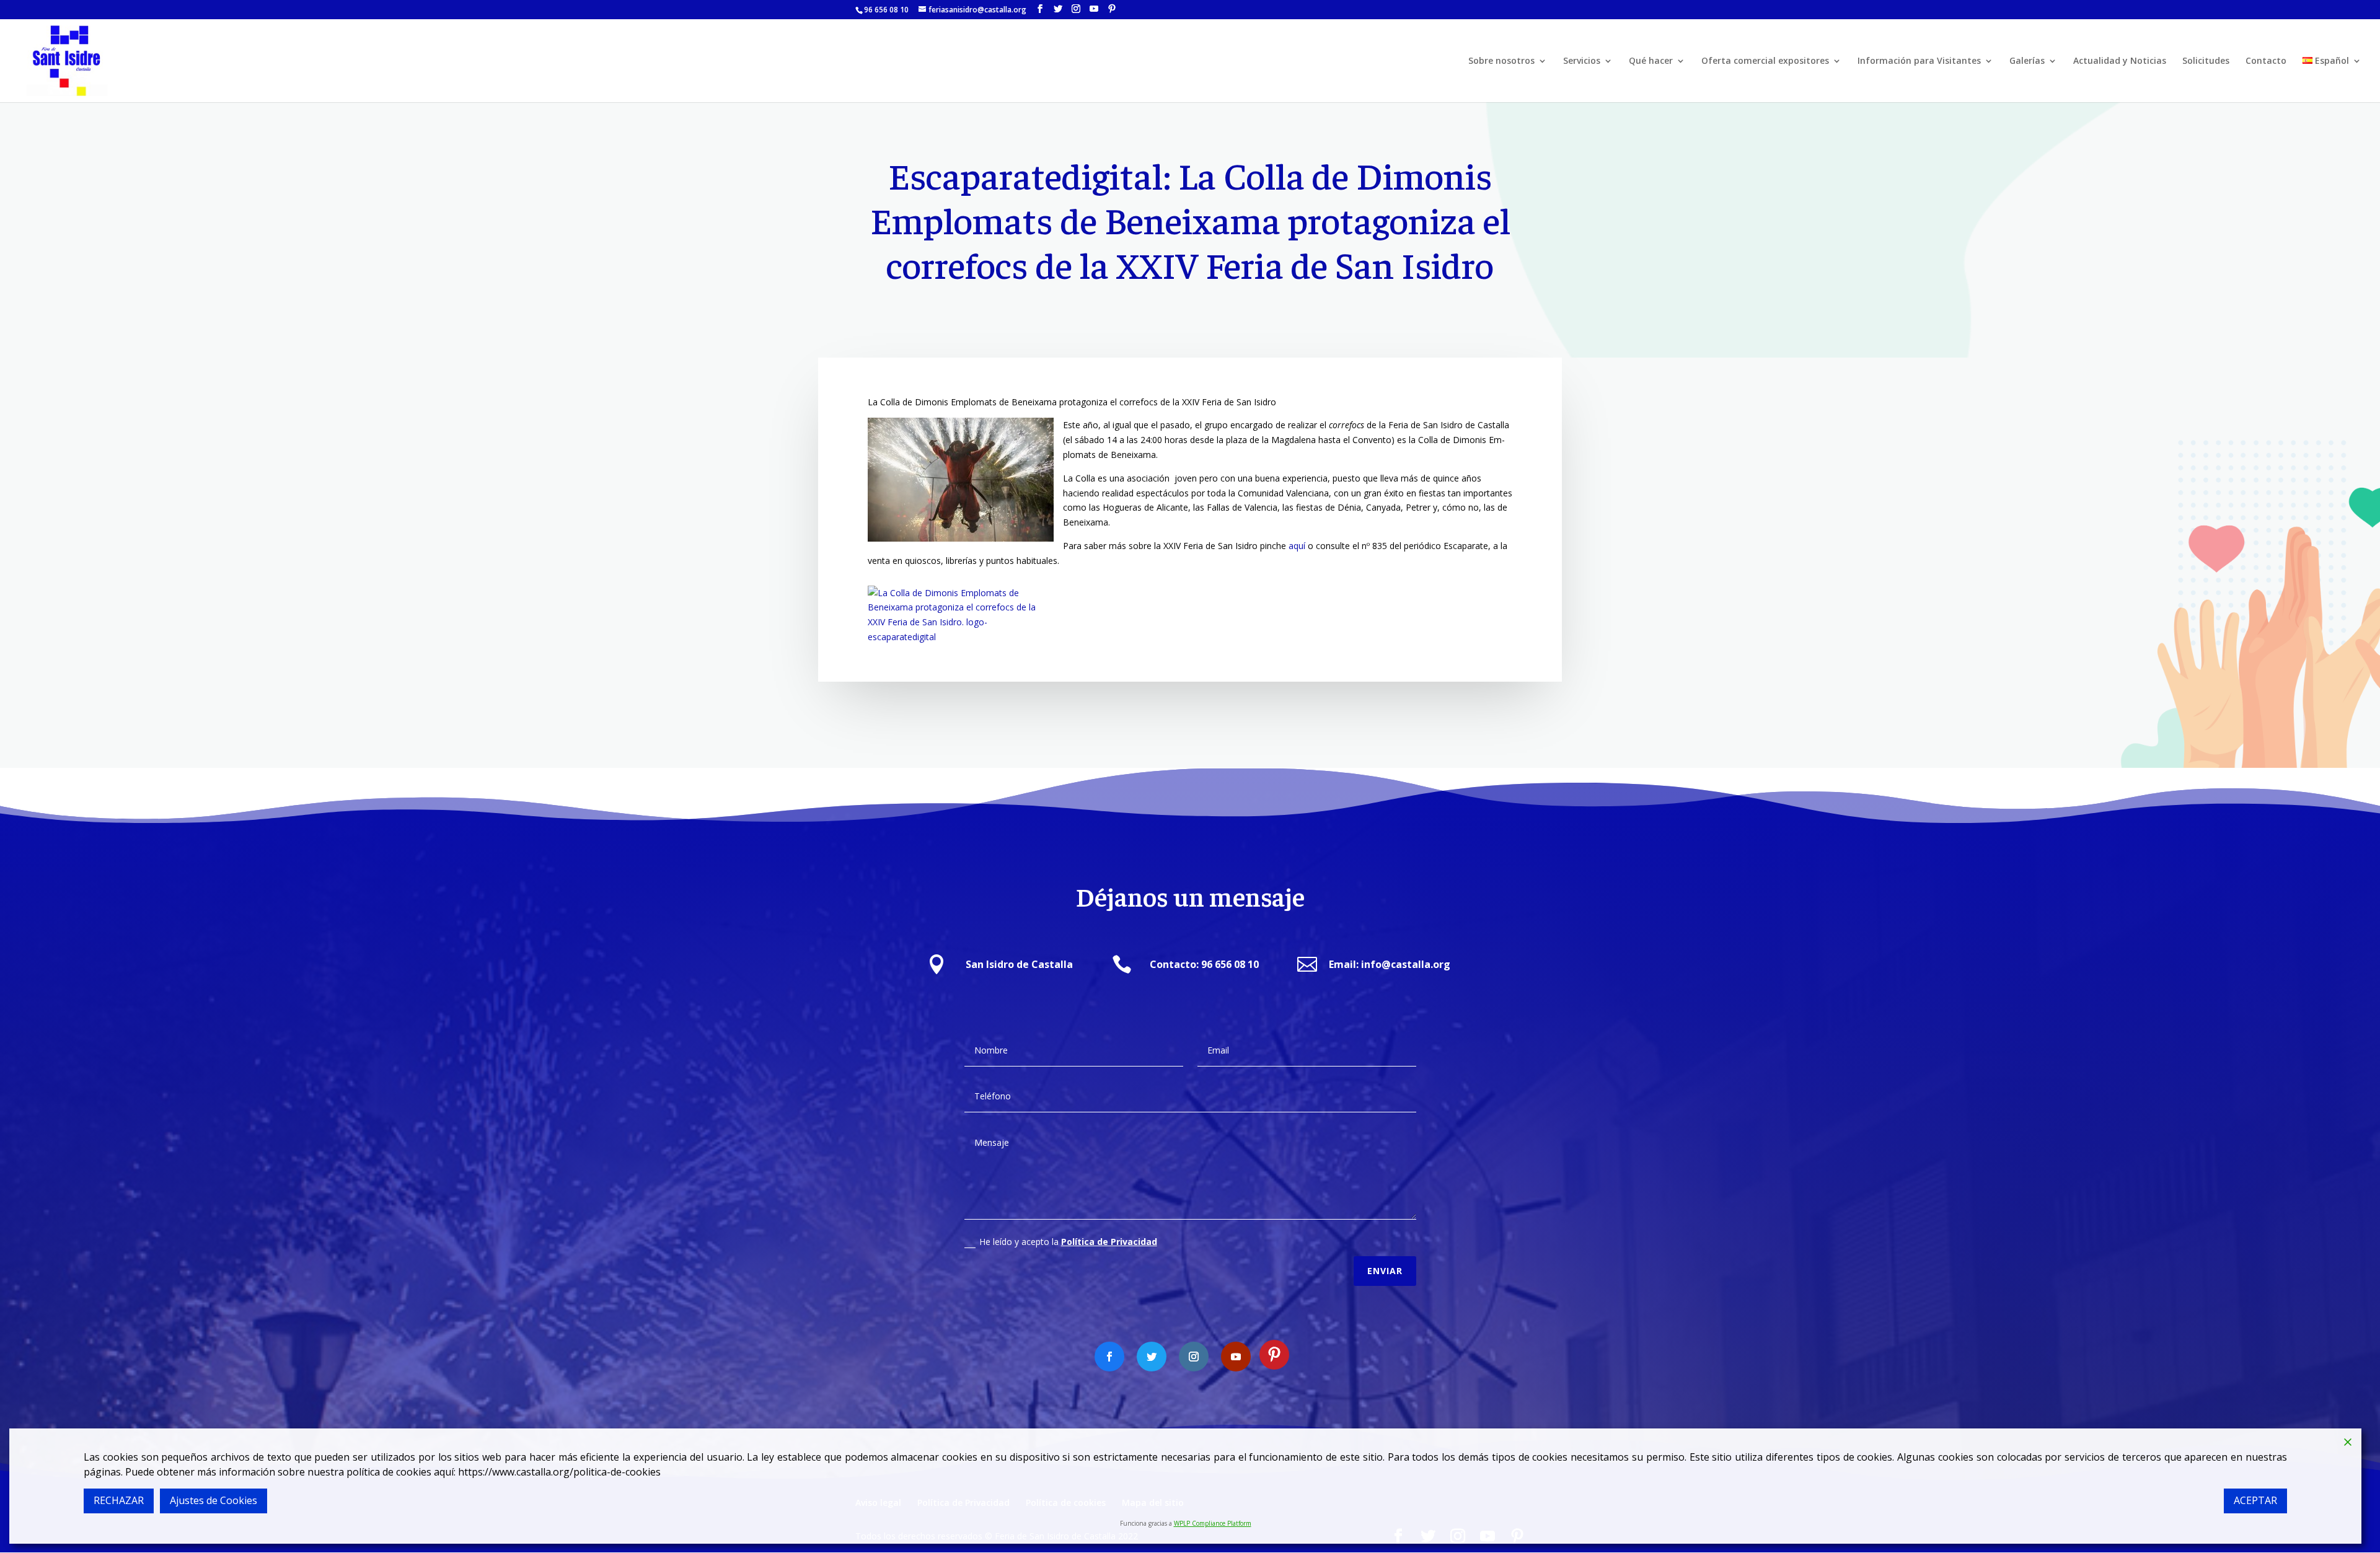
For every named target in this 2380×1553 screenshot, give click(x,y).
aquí (1297, 546)
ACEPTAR (2255, 1500)
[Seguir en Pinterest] (1274, 1355)
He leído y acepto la (1068, 1242)
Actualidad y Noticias (2120, 61)
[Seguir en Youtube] (1236, 1357)
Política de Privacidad (1109, 1242)
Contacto (2266, 61)
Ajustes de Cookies (214, 1500)
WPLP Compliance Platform (1213, 1523)
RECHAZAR (119, 1500)
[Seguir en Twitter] (1152, 1357)
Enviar (1385, 1271)
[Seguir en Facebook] (1109, 1357)
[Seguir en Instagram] (1194, 1357)
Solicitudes (2206, 61)
